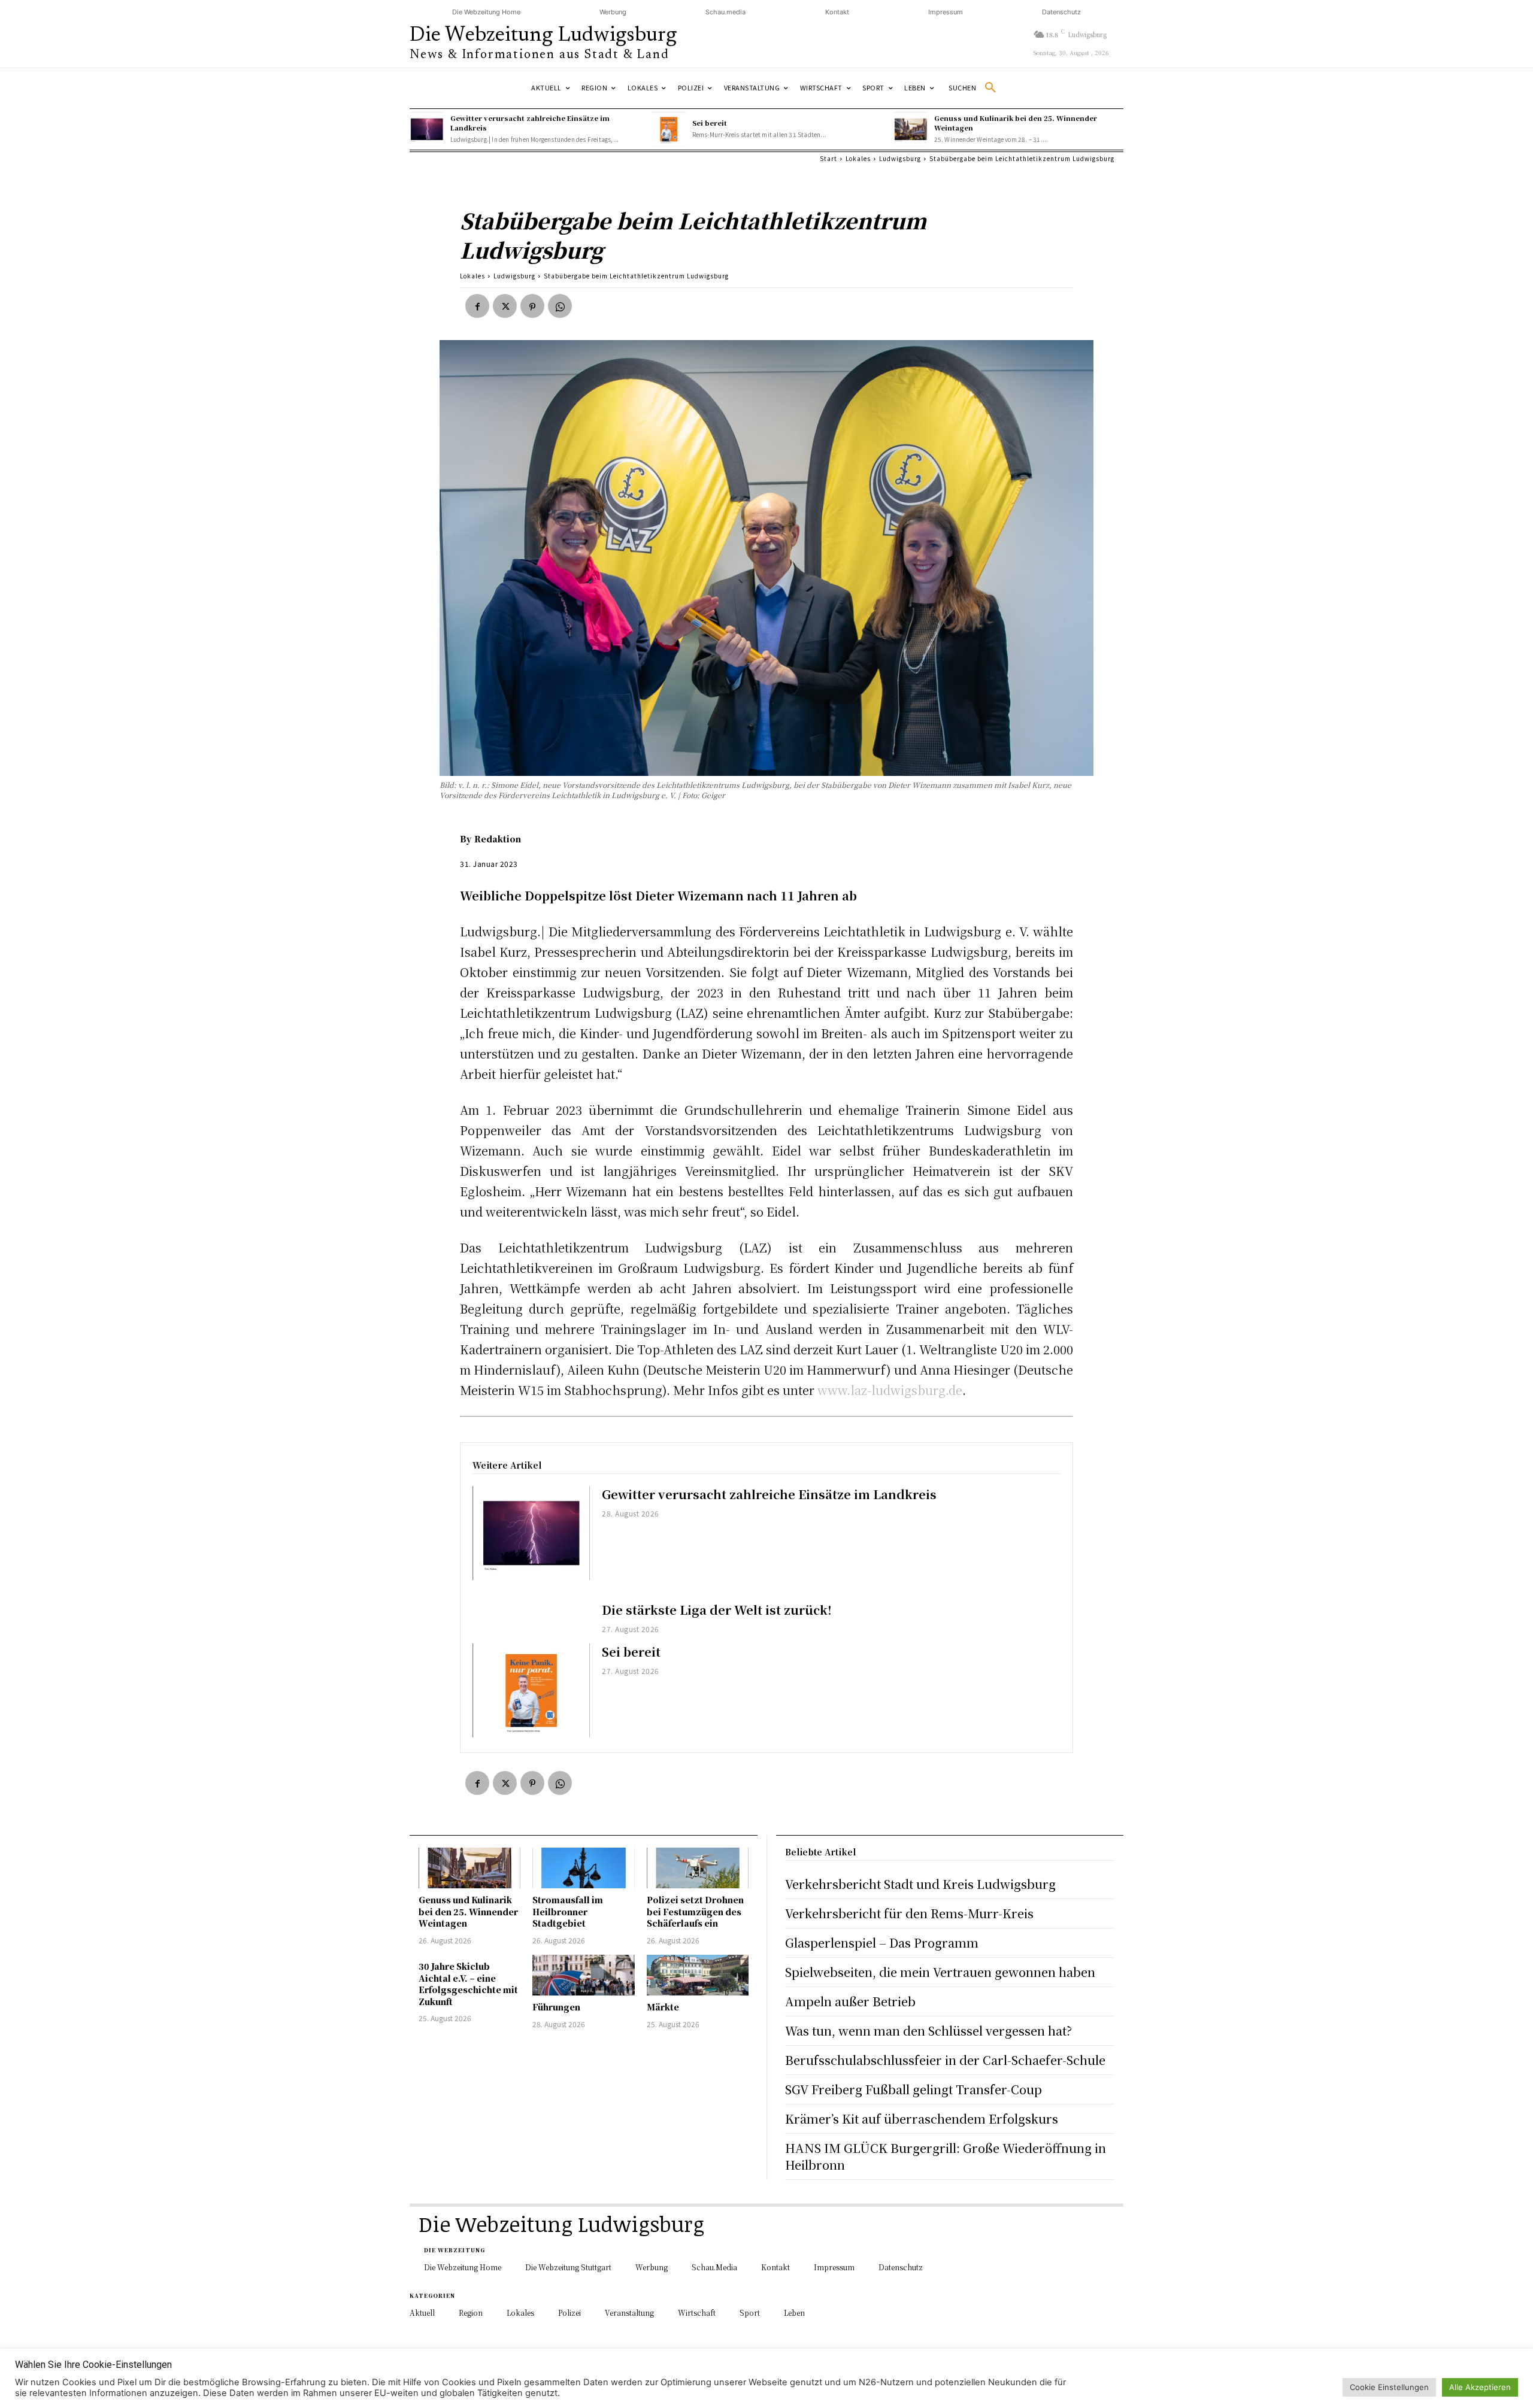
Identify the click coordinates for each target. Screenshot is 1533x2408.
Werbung (613, 12)
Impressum (946, 12)
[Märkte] (698, 1975)
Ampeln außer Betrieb (850, 2001)
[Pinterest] (532, 306)
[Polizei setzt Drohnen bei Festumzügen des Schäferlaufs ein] (698, 1868)
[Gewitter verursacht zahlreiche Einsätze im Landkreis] (427, 129)
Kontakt (837, 12)
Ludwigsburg (900, 158)
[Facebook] (477, 306)
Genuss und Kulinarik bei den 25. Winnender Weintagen (468, 1911)
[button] (977, 88)
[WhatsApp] (560, 306)
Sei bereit (710, 123)
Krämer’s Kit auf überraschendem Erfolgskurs (922, 2119)
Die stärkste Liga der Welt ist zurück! (717, 1610)
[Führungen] (583, 1975)
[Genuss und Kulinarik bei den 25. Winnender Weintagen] (911, 129)
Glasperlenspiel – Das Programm (882, 1943)
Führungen (556, 2007)
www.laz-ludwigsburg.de (890, 1390)
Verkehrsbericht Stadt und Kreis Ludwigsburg (920, 1884)
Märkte (663, 2007)
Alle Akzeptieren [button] (1480, 2387)
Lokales (858, 158)
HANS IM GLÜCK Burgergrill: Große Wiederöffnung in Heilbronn (946, 2156)
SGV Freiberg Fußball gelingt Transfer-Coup (914, 2089)
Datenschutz (1061, 12)
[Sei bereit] (669, 129)
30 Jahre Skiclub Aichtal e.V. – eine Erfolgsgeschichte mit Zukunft (468, 1984)
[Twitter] (505, 306)
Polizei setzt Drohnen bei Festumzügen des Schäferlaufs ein (695, 1911)
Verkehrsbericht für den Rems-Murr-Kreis (909, 1913)
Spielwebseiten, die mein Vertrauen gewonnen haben (940, 1972)
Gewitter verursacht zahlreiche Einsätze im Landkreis (769, 1494)
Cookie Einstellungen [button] (1389, 2387)
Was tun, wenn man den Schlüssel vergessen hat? (928, 2031)
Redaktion (498, 839)
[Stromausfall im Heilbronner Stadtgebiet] (583, 1868)
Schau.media (725, 12)
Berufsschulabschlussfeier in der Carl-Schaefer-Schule (945, 2060)
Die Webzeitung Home (486, 12)
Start (828, 158)
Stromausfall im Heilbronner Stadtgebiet (568, 1911)
